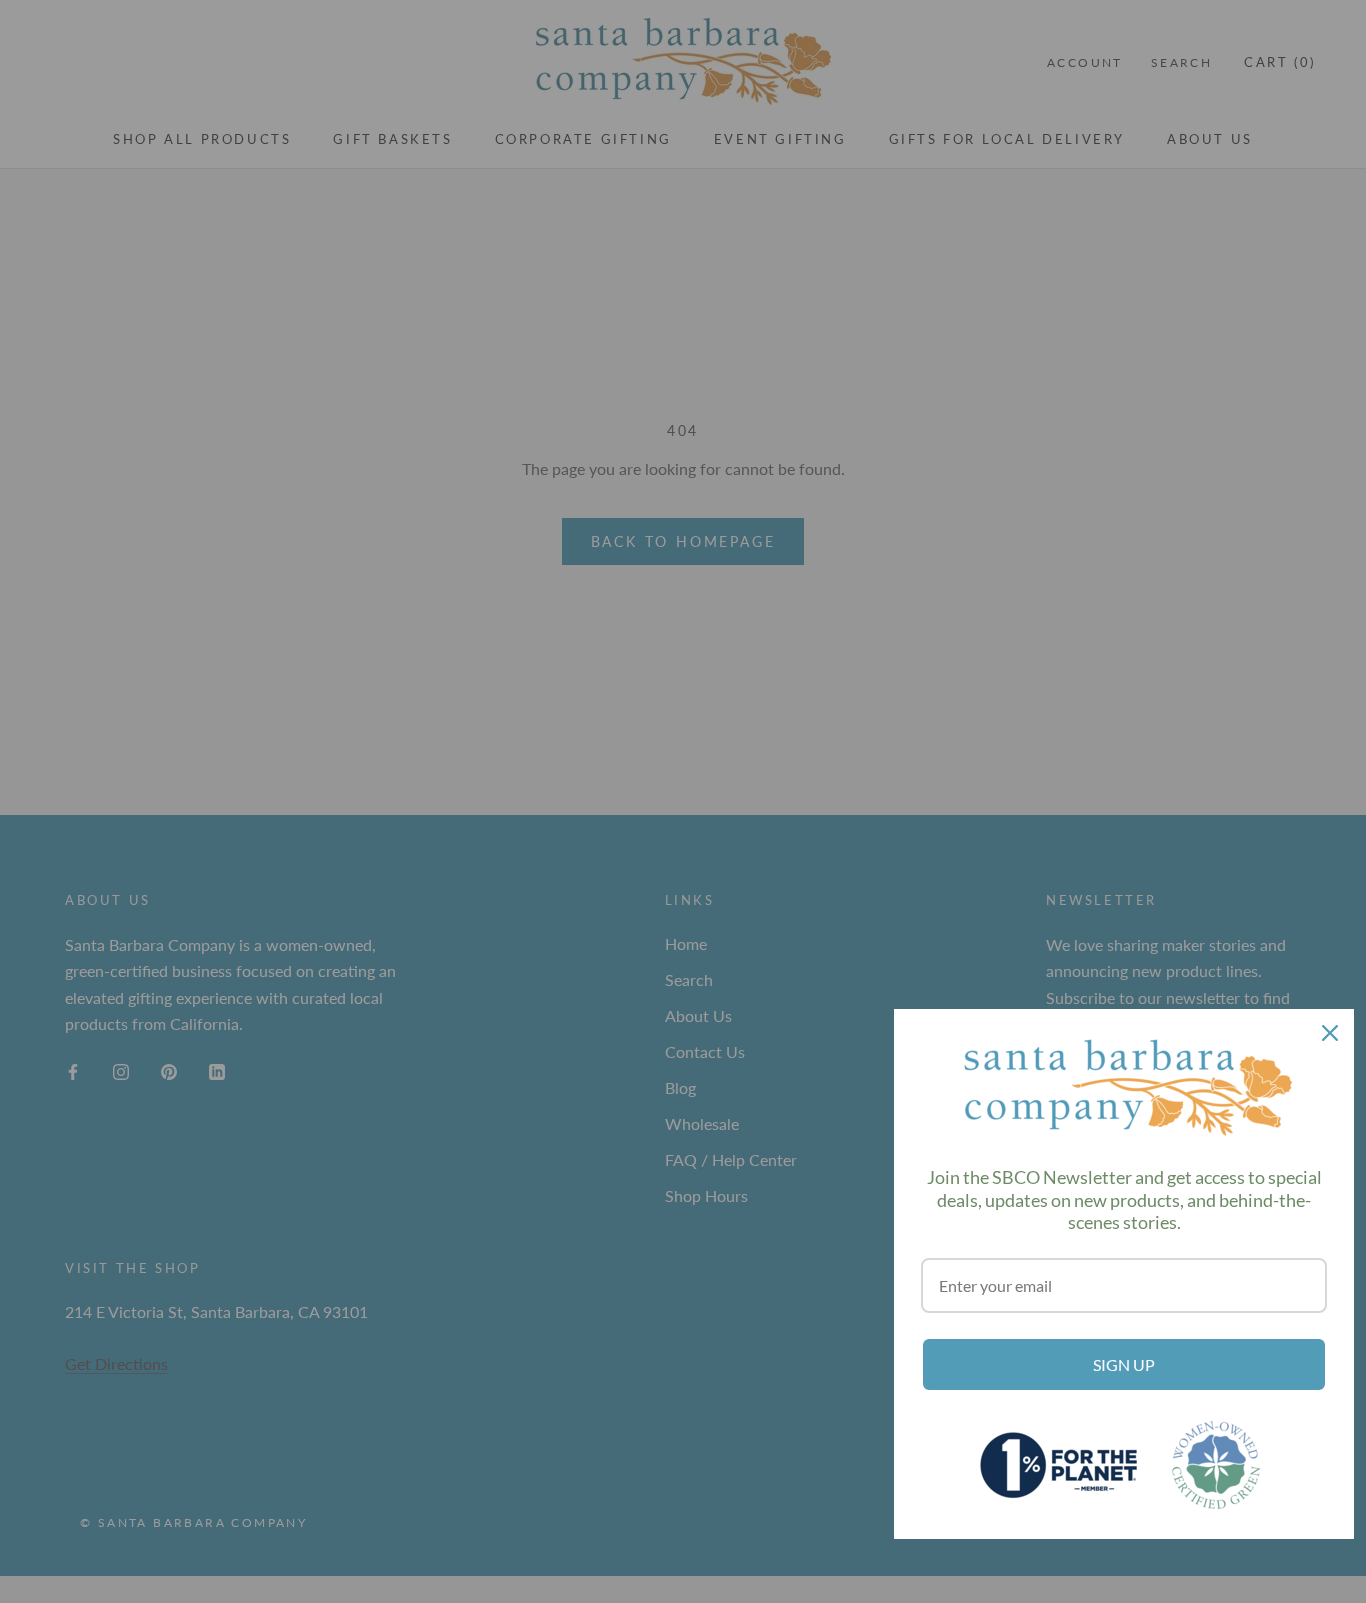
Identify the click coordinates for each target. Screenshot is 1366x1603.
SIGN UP (1124, 1364)
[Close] (1330, 1033)
